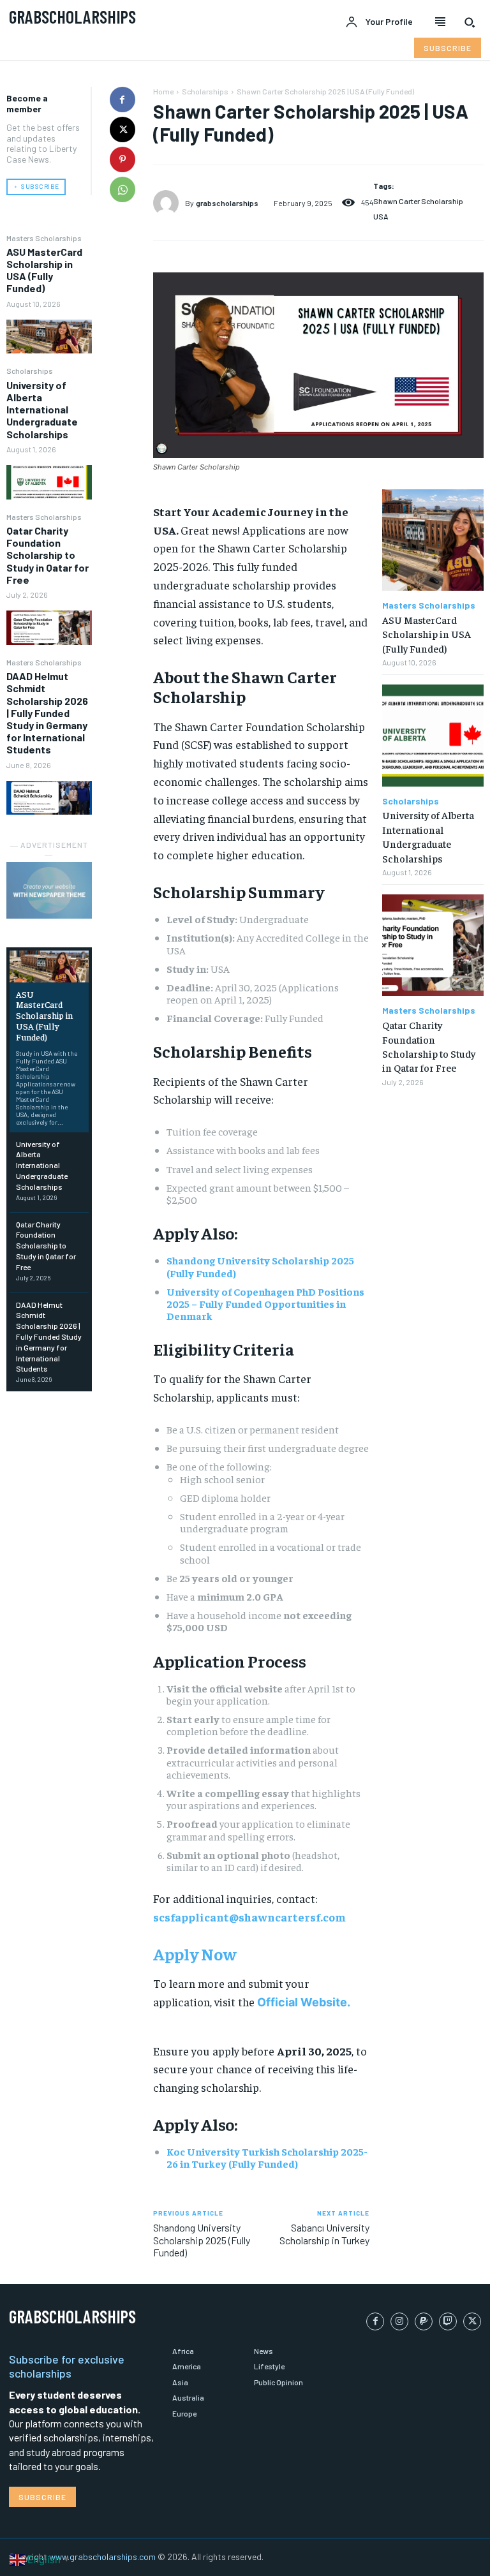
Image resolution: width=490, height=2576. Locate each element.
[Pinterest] (122, 159)
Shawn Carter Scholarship (418, 201)
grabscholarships (227, 203)
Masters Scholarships (44, 238)
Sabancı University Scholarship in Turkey (324, 2233)
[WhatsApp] (122, 189)
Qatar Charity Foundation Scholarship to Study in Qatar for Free (48, 555)
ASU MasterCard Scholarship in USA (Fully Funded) (44, 270)
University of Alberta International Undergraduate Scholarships (42, 410)
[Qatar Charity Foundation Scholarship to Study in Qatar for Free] (49, 627)
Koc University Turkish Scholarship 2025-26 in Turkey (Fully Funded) (267, 2157)
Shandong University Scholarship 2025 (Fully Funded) (260, 1266)
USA (381, 216)
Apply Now (195, 1954)
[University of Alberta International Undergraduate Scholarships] (49, 482)
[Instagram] (399, 2321)
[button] (470, 22)
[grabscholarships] (169, 203)
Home (163, 91)
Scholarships (30, 371)
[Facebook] (122, 100)
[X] (122, 130)
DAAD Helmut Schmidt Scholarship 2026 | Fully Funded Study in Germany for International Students (47, 713)
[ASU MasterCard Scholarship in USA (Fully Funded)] (49, 337)
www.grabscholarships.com (102, 2557)
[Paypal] (424, 2321)
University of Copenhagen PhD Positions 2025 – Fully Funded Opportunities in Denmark (265, 1303)
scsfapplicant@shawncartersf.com (249, 1917)
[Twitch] (448, 2321)
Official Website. (304, 2002)
